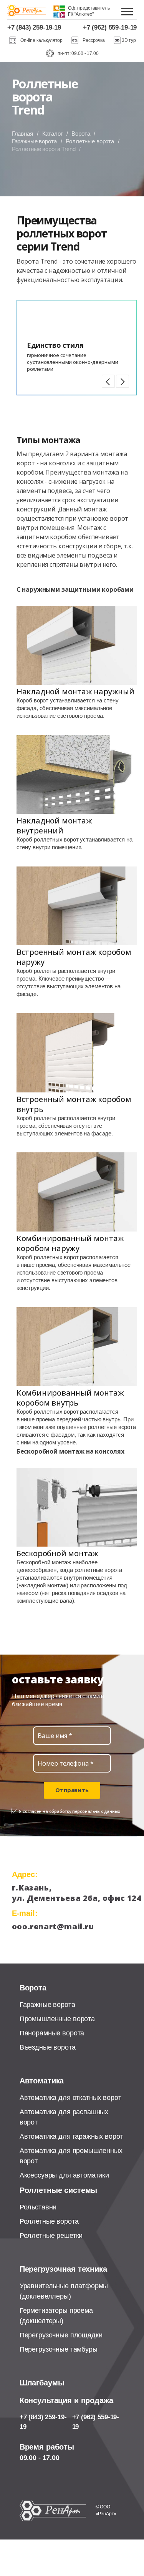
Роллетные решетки (51, 2236)
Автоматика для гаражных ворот (71, 2136)
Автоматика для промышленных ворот (71, 2156)
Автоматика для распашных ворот (64, 2117)
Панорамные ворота (52, 2033)
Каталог (52, 134)
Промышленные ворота (57, 2019)
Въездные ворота (48, 2047)
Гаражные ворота (34, 141)
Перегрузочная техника (63, 2269)
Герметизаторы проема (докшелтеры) (56, 2316)
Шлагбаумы (42, 2383)
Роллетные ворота (90, 141)
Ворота (81, 134)
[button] (108, 381)
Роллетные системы (58, 2190)
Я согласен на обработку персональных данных (70, 1811)
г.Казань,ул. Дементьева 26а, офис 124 (65, 1893)
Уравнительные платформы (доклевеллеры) (64, 2291)
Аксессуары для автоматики (64, 2175)
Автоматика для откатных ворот (70, 2098)
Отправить (72, 1790)
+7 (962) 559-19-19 (110, 27)
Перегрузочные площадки (61, 2335)
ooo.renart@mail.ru (53, 1926)
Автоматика (42, 2081)
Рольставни (38, 2207)
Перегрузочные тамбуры (59, 2349)
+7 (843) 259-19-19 (34, 27)
